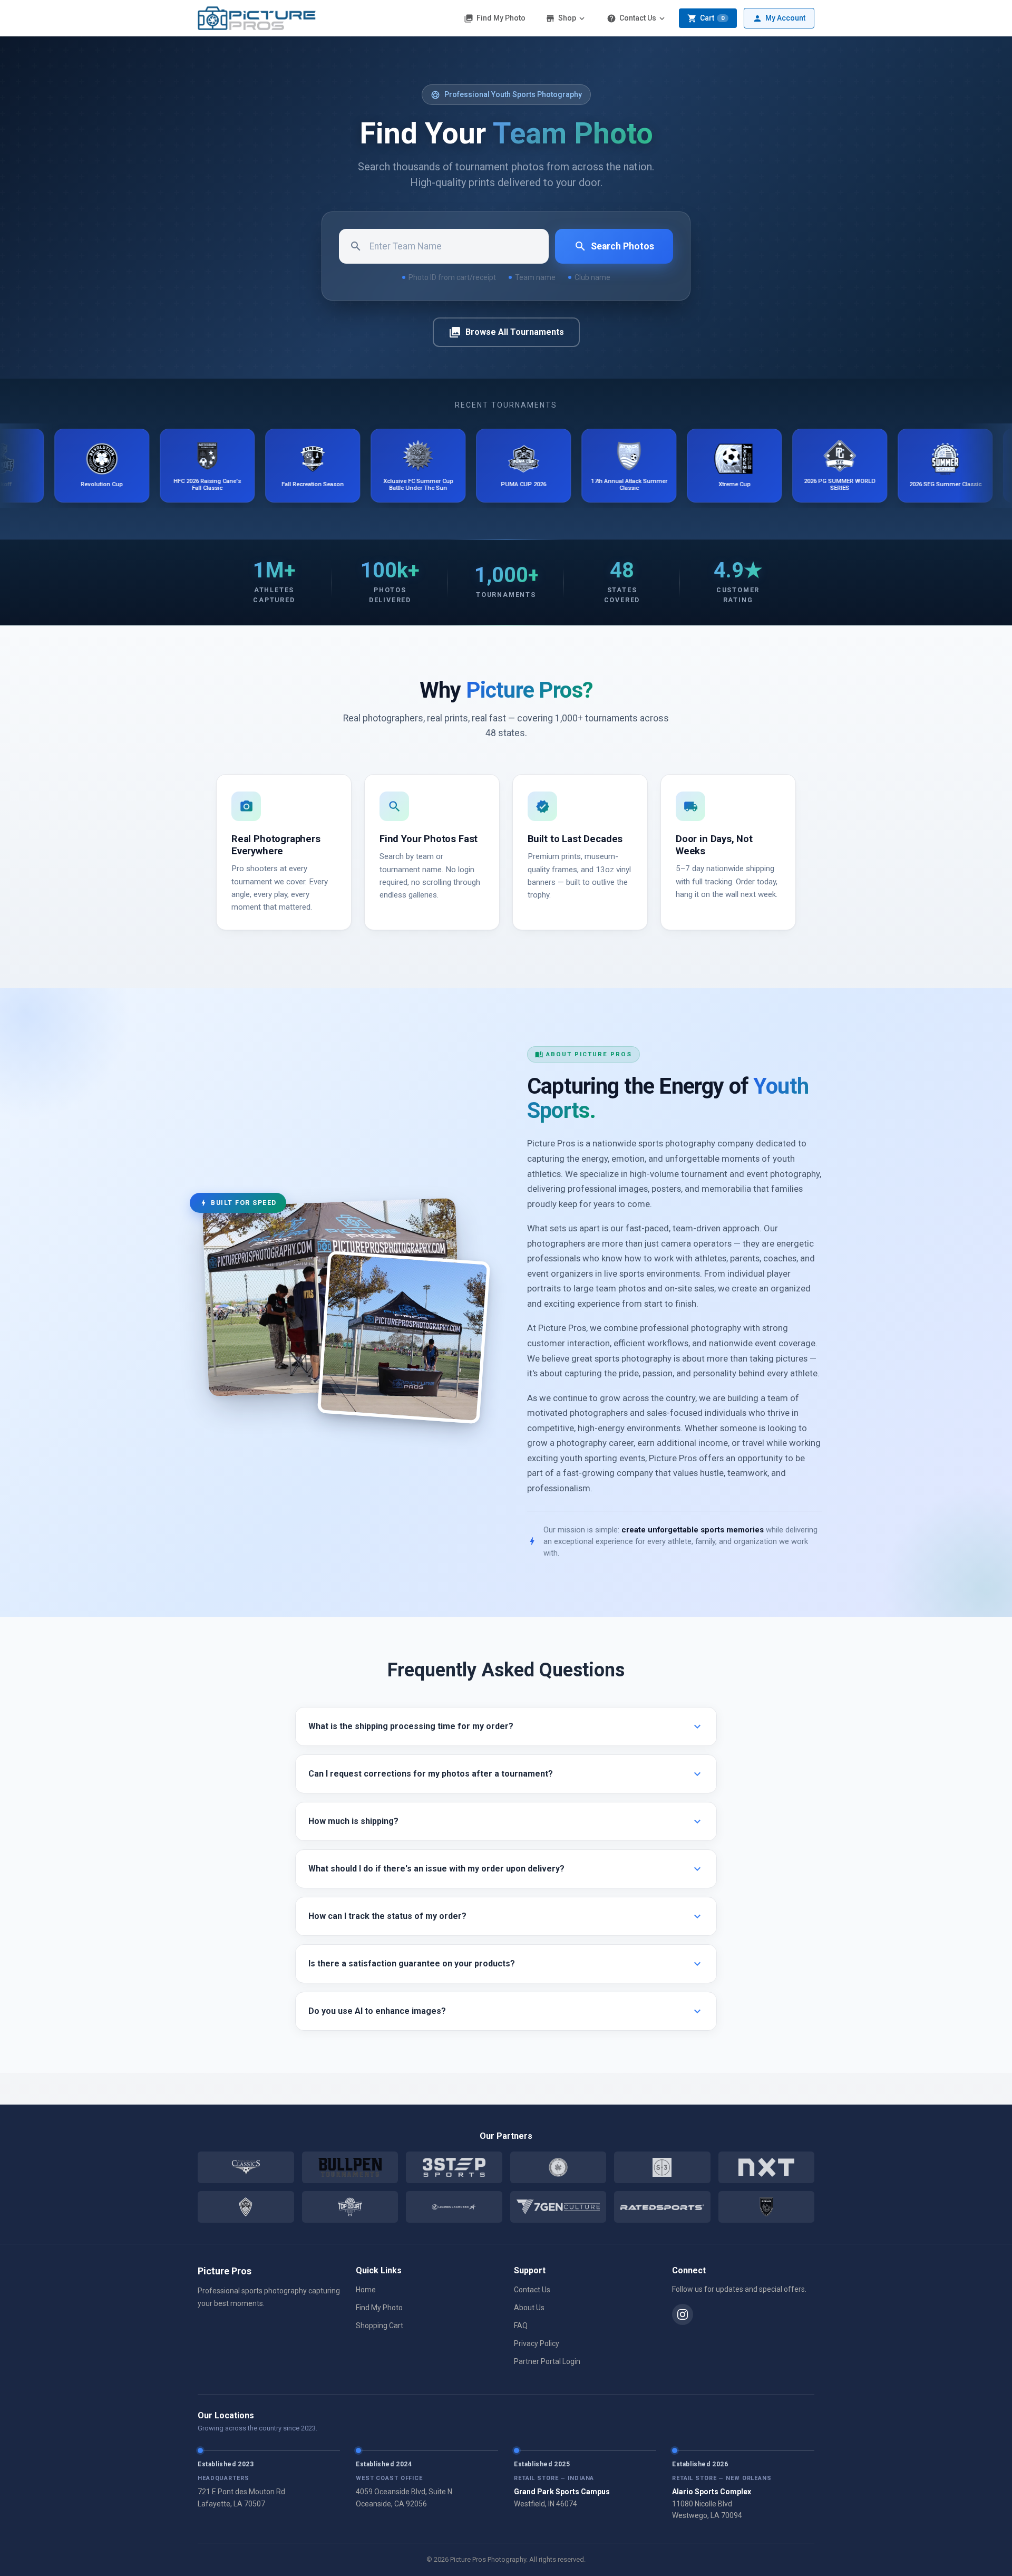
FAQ (521, 2326)
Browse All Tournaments (506, 332)
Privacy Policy (537, 2343)
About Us (529, 2308)
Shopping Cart (379, 2326)
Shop (566, 18)
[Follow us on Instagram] (683, 2314)
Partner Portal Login (547, 2361)
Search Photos (614, 246)
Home (366, 2290)
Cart (706, 18)
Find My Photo (495, 18)
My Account (779, 18)
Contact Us (637, 18)
